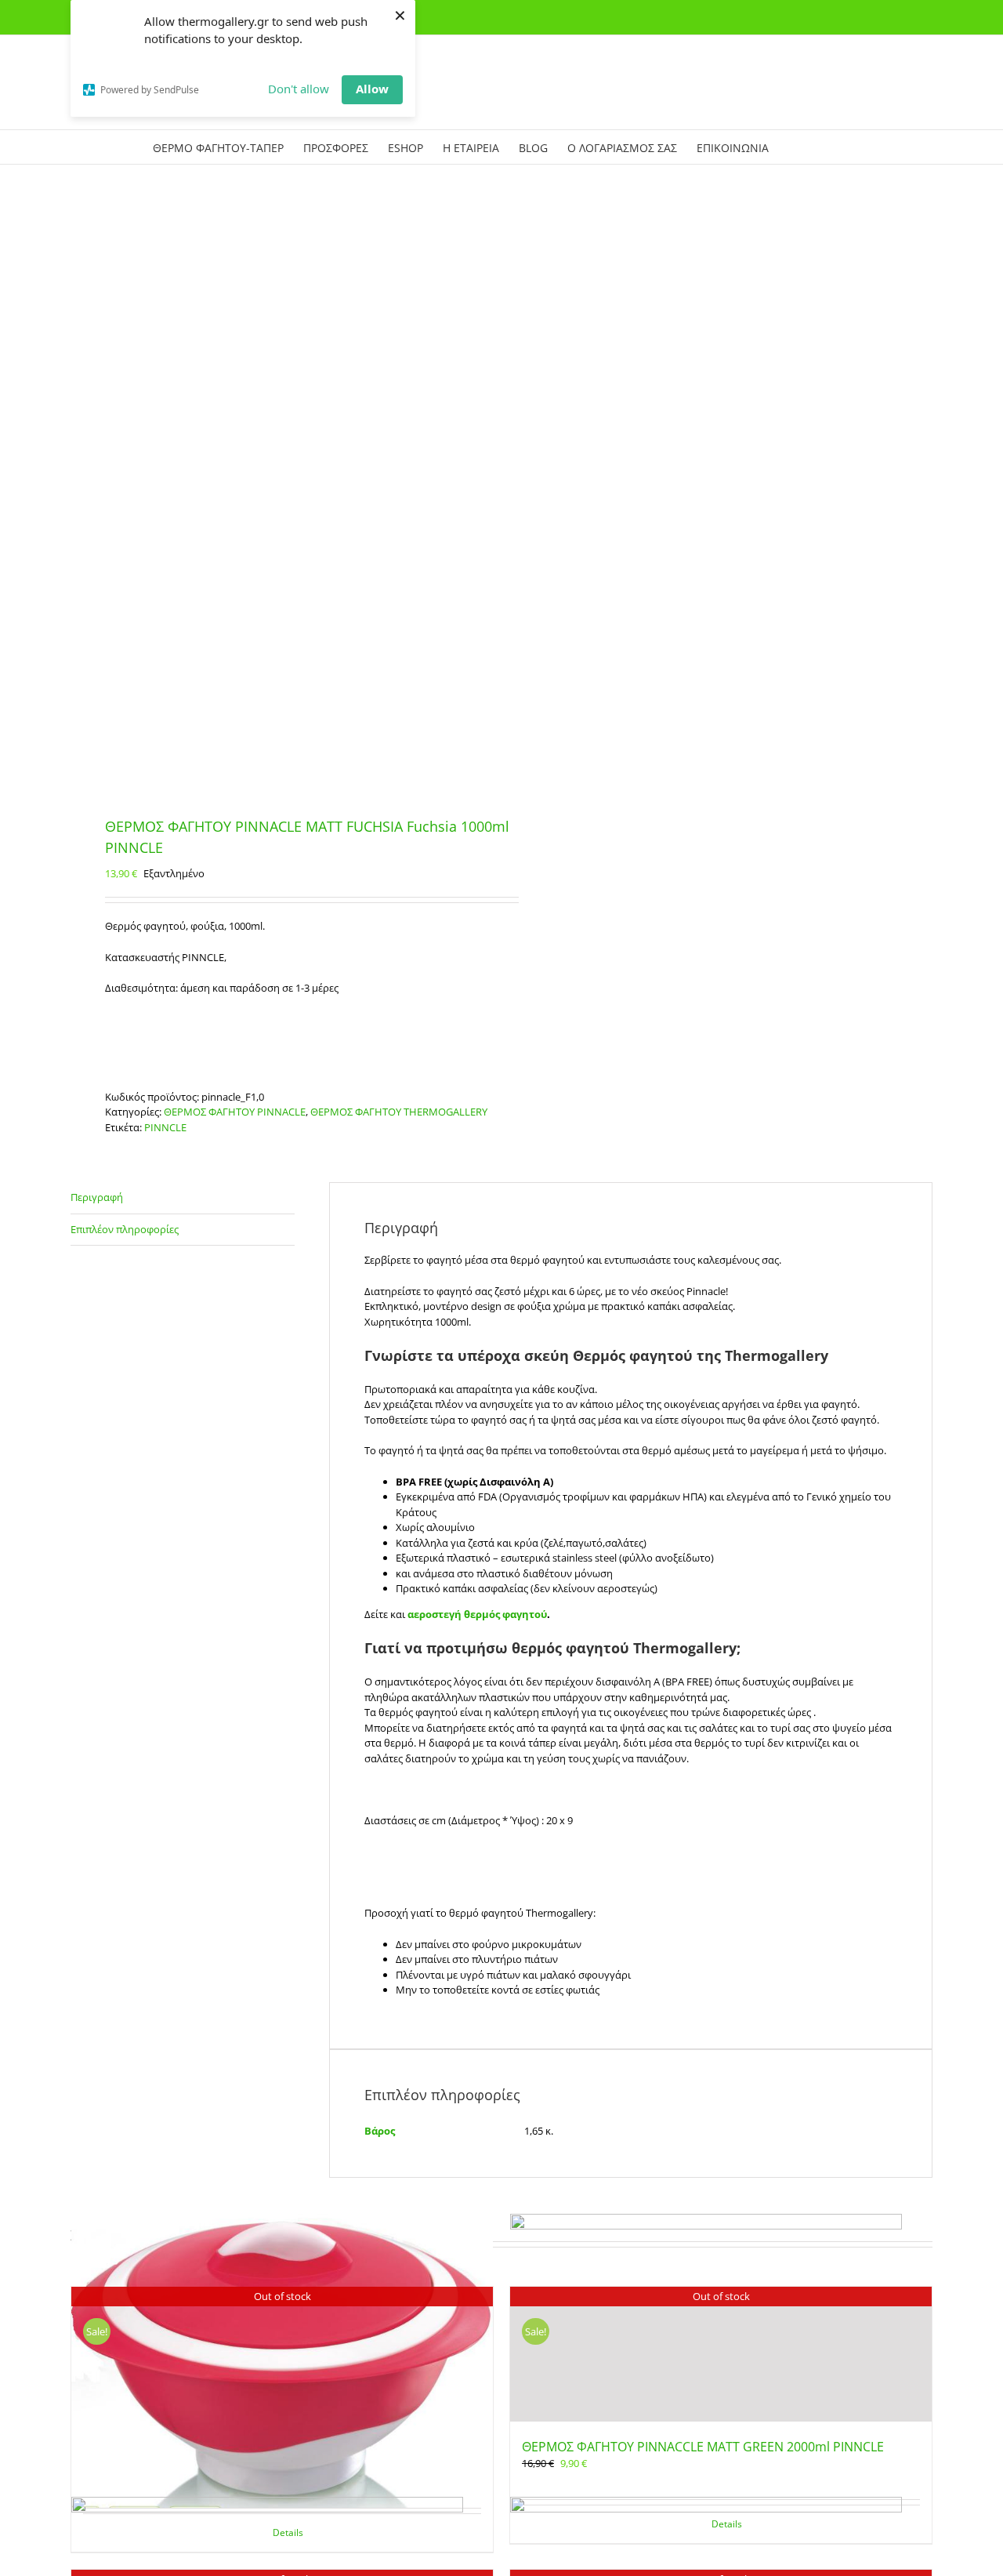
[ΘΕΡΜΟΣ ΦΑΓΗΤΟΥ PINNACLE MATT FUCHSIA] (277, 492)
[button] (827, 147)
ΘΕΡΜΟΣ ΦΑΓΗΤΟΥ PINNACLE (235, 1112)
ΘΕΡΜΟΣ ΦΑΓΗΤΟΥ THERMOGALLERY (399, 1112)
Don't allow (299, 89)
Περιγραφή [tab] (97, 1197)
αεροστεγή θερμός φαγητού (477, 1614)
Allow (372, 89)
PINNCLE (165, 1127)
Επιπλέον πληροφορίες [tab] (125, 1229)
